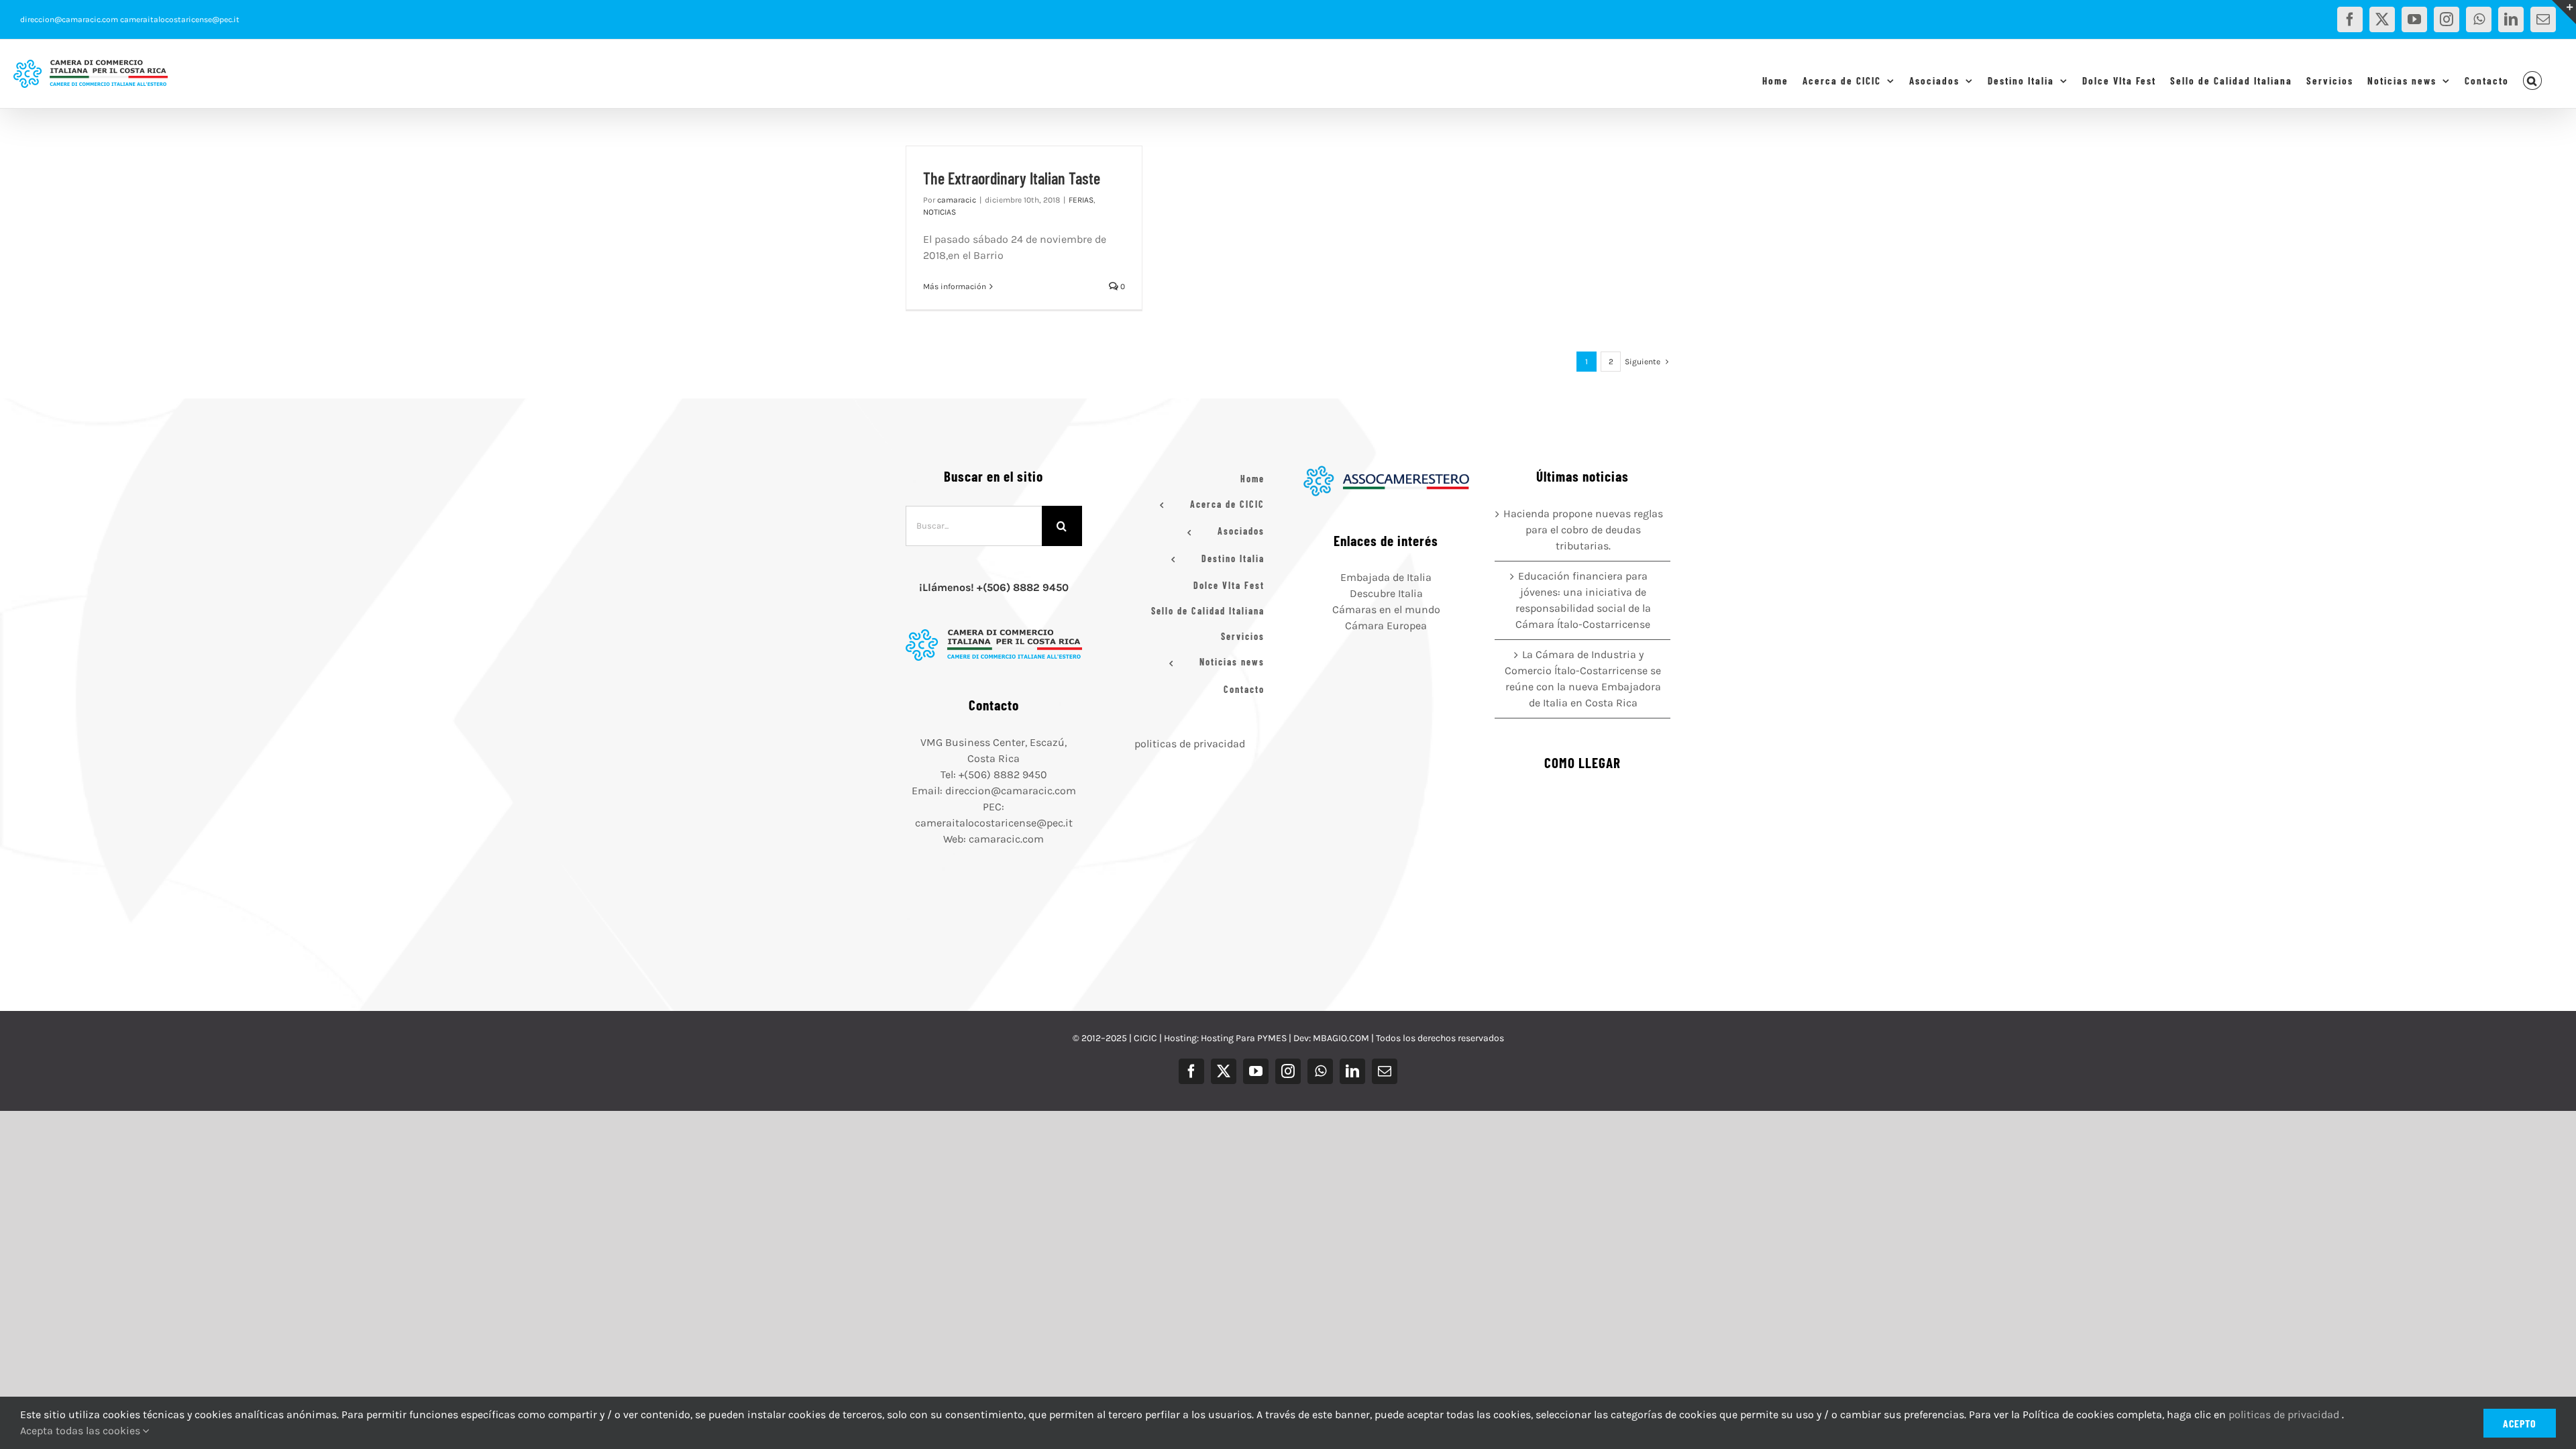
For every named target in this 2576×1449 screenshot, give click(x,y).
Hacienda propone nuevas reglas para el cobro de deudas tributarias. (1583, 530)
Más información (955, 286)
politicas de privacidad (1190, 744)
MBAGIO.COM (1341, 1038)
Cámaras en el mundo (1386, 609)
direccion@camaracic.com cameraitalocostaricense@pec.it (130, 19)
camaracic (957, 200)
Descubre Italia (1386, 593)
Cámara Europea (1386, 626)
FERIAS (1081, 200)
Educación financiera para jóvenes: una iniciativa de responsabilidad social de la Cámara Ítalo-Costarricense (1583, 600)
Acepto (2520, 1423)
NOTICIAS (940, 212)
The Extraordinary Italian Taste (1012, 178)
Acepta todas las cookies (82, 1431)
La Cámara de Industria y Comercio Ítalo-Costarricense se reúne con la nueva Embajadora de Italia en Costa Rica (1583, 679)
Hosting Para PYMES (1244, 1038)
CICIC (1145, 1038)
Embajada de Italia (1386, 577)
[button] (2533, 80)
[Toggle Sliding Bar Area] (2564, 12)
